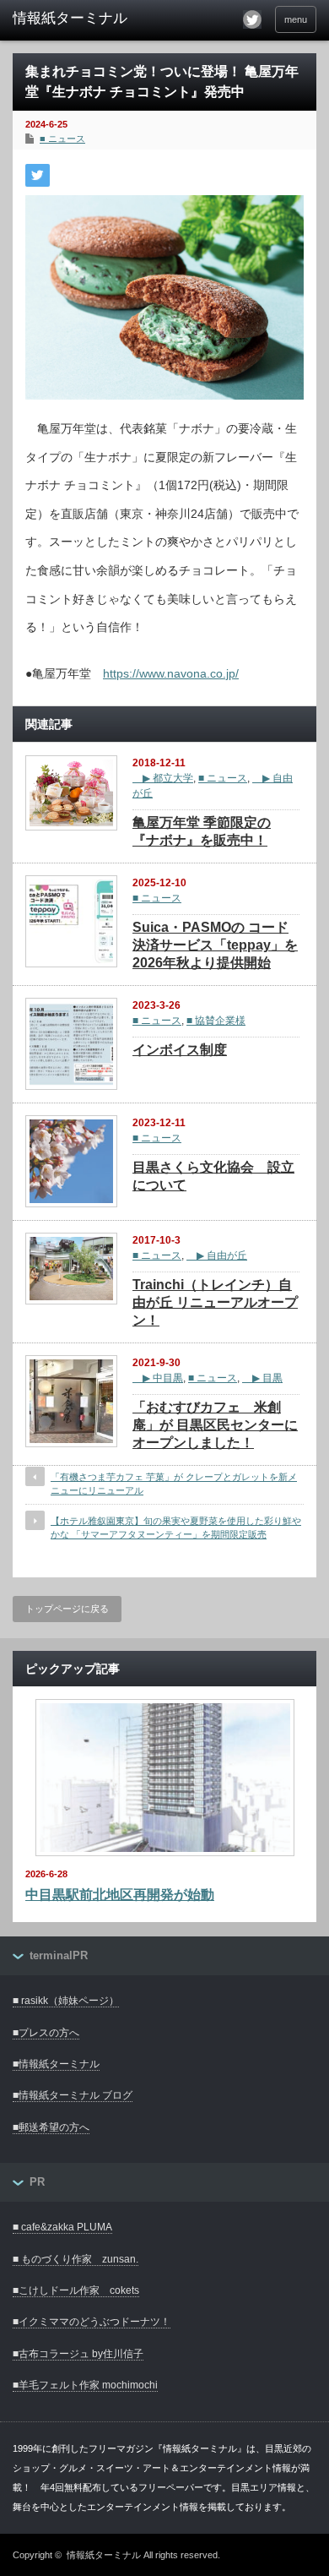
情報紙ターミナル (104, 2555)
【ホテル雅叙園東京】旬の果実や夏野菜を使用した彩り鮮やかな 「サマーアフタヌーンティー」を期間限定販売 (176, 1527)
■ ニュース (62, 139)
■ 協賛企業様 (216, 1021)
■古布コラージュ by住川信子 (78, 2354)
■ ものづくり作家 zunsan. (76, 2259)
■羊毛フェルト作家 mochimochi (85, 2385)
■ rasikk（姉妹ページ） (66, 2001)
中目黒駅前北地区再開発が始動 (120, 1895)
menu (296, 19)
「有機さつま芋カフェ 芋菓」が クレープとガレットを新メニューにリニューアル (174, 1483)
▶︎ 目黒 (262, 1378)
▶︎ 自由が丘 (217, 1255)
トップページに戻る (67, 1609)
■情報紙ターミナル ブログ (73, 2095)
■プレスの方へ (46, 2033)
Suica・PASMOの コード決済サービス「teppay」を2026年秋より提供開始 (215, 945)
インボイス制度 (180, 1050)
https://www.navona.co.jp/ (171, 673)
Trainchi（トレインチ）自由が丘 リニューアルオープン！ (215, 1302)
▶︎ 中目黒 (158, 1378)
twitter (252, 19)
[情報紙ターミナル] (78, 19)
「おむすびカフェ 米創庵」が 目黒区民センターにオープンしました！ (215, 1425)
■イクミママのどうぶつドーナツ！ (92, 2322)
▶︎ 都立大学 (163, 778)
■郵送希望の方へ (51, 2127)
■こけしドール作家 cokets (76, 2290)
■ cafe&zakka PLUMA (62, 2227)
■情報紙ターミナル (56, 2064)
